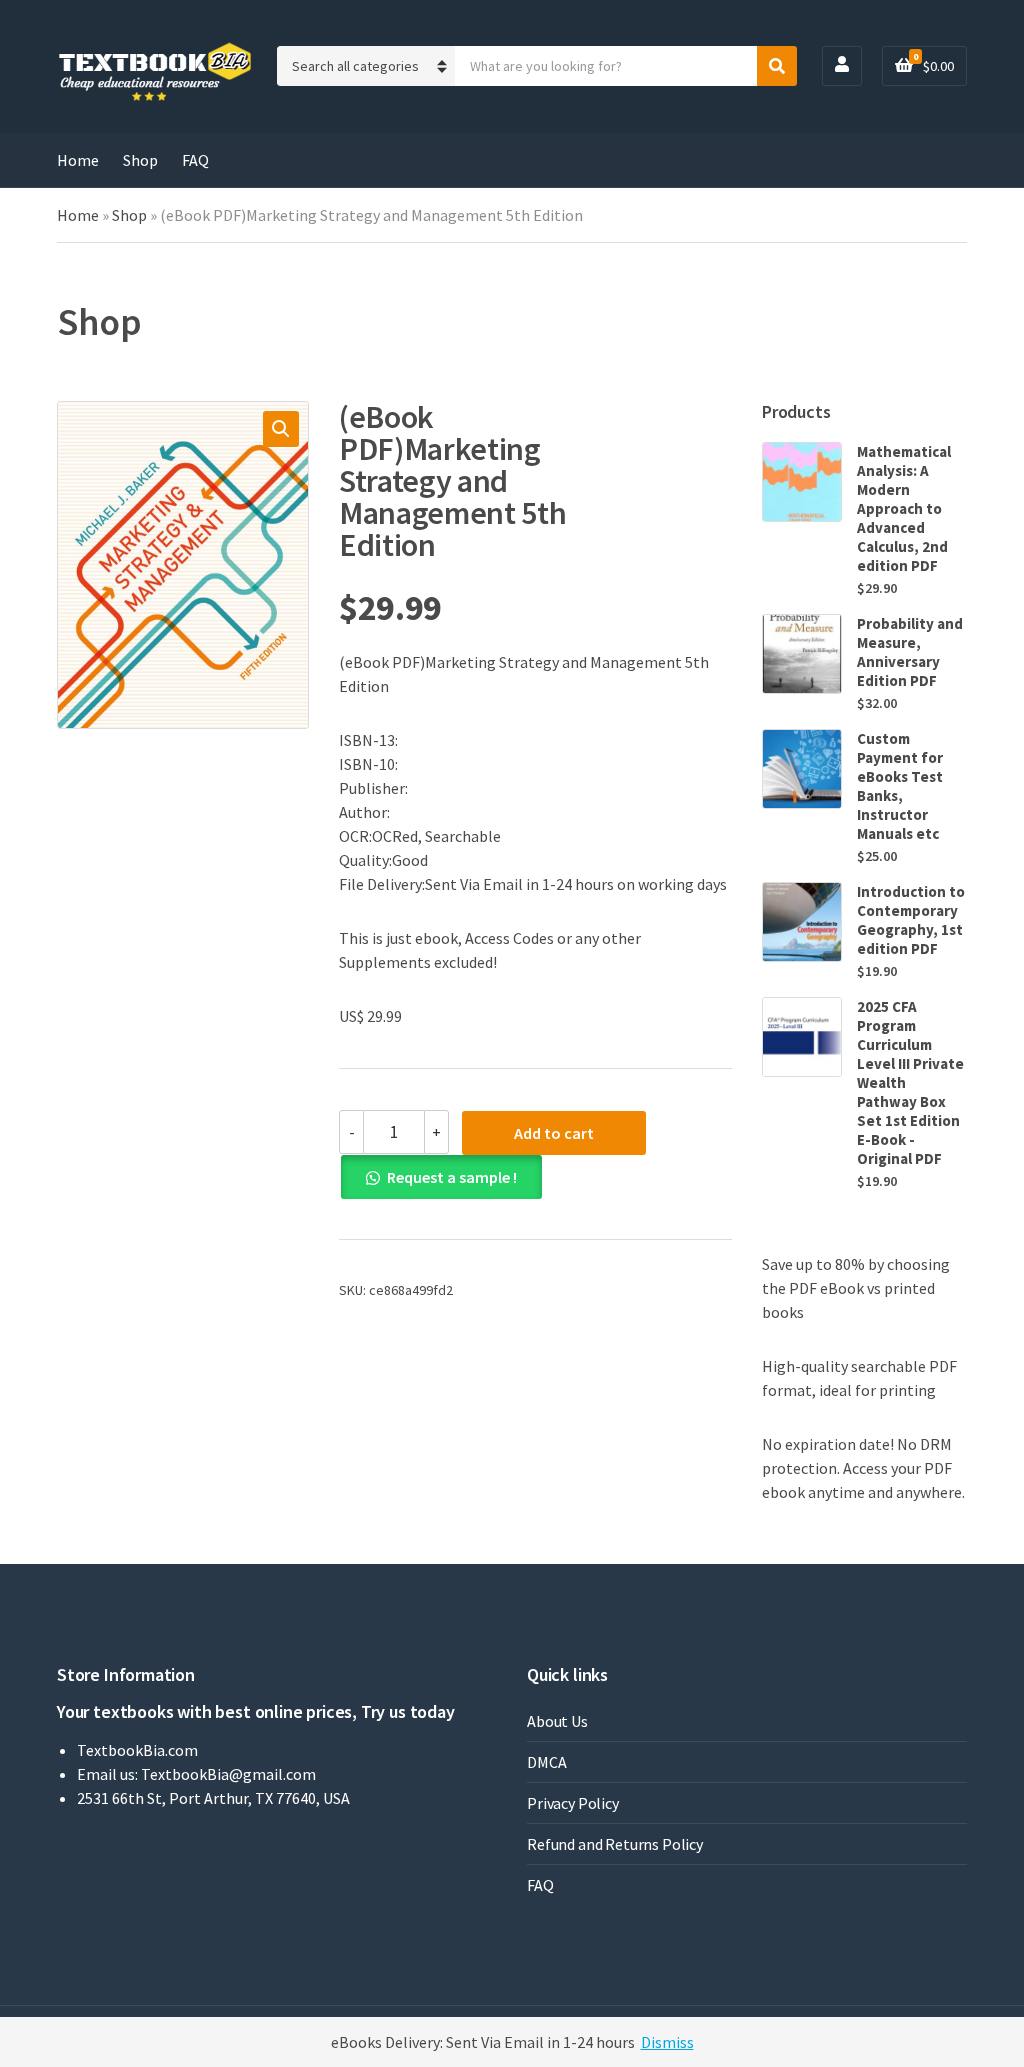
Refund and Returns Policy (615, 1844)
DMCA (546, 1762)
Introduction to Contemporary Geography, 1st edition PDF (911, 920)
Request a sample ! (452, 1177)
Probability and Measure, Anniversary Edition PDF (910, 652)
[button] (281, 429)
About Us (557, 1721)
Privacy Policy (573, 1803)
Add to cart (554, 1133)
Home (78, 160)
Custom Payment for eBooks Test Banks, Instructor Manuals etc (900, 786)
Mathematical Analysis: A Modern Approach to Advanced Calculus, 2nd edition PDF (904, 508)
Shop (140, 160)
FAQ (195, 160)
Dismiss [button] (667, 2042)
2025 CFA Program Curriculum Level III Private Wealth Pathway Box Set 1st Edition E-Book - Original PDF (910, 1082)
